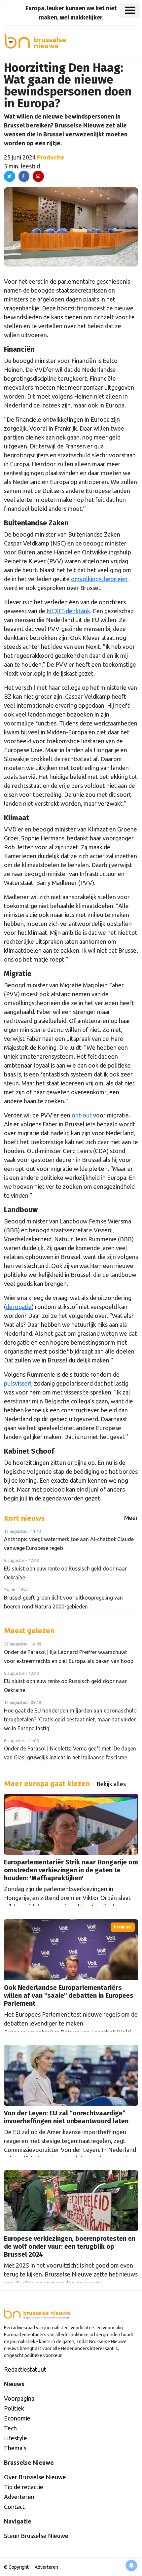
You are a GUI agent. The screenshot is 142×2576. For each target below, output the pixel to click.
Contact (14, 2507)
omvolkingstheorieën (99, 579)
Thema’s (15, 2448)
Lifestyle (16, 2438)
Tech (10, 2428)
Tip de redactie (24, 2487)
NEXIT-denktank (68, 611)
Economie (17, 2418)
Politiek (14, 2408)
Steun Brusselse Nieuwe (36, 2536)
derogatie (19, 1307)
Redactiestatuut (25, 2369)
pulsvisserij (18, 1383)
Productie (51, 157)
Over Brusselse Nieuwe (35, 2477)
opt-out (82, 1115)
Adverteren (19, 2497)
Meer (131, 1518)
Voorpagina (19, 2398)
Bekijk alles (111, 1784)
